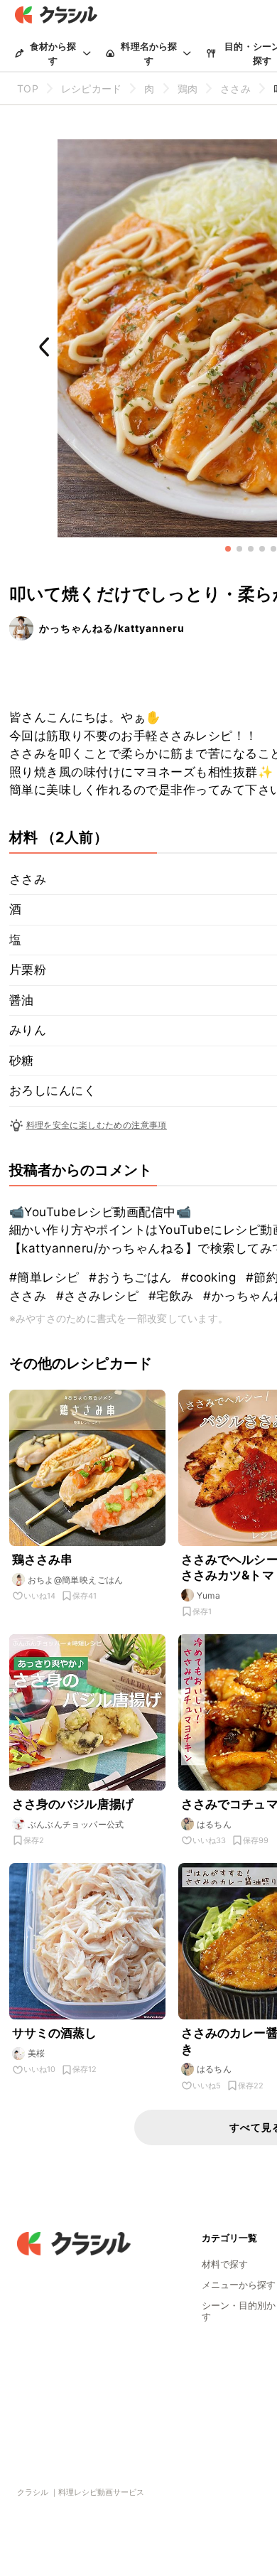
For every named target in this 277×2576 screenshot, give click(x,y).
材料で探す (225, 2264)
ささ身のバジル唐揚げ (73, 1804)
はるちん (214, 1824)
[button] (228, 549)
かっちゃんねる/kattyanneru (112, 628)
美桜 (37, 2053)
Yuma (209, 1595)
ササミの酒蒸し (55, 2033)
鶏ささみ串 (43, 1560)
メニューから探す (239, 2285)
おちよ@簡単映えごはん (76, 1580)
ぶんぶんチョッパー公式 (76, 1824)
